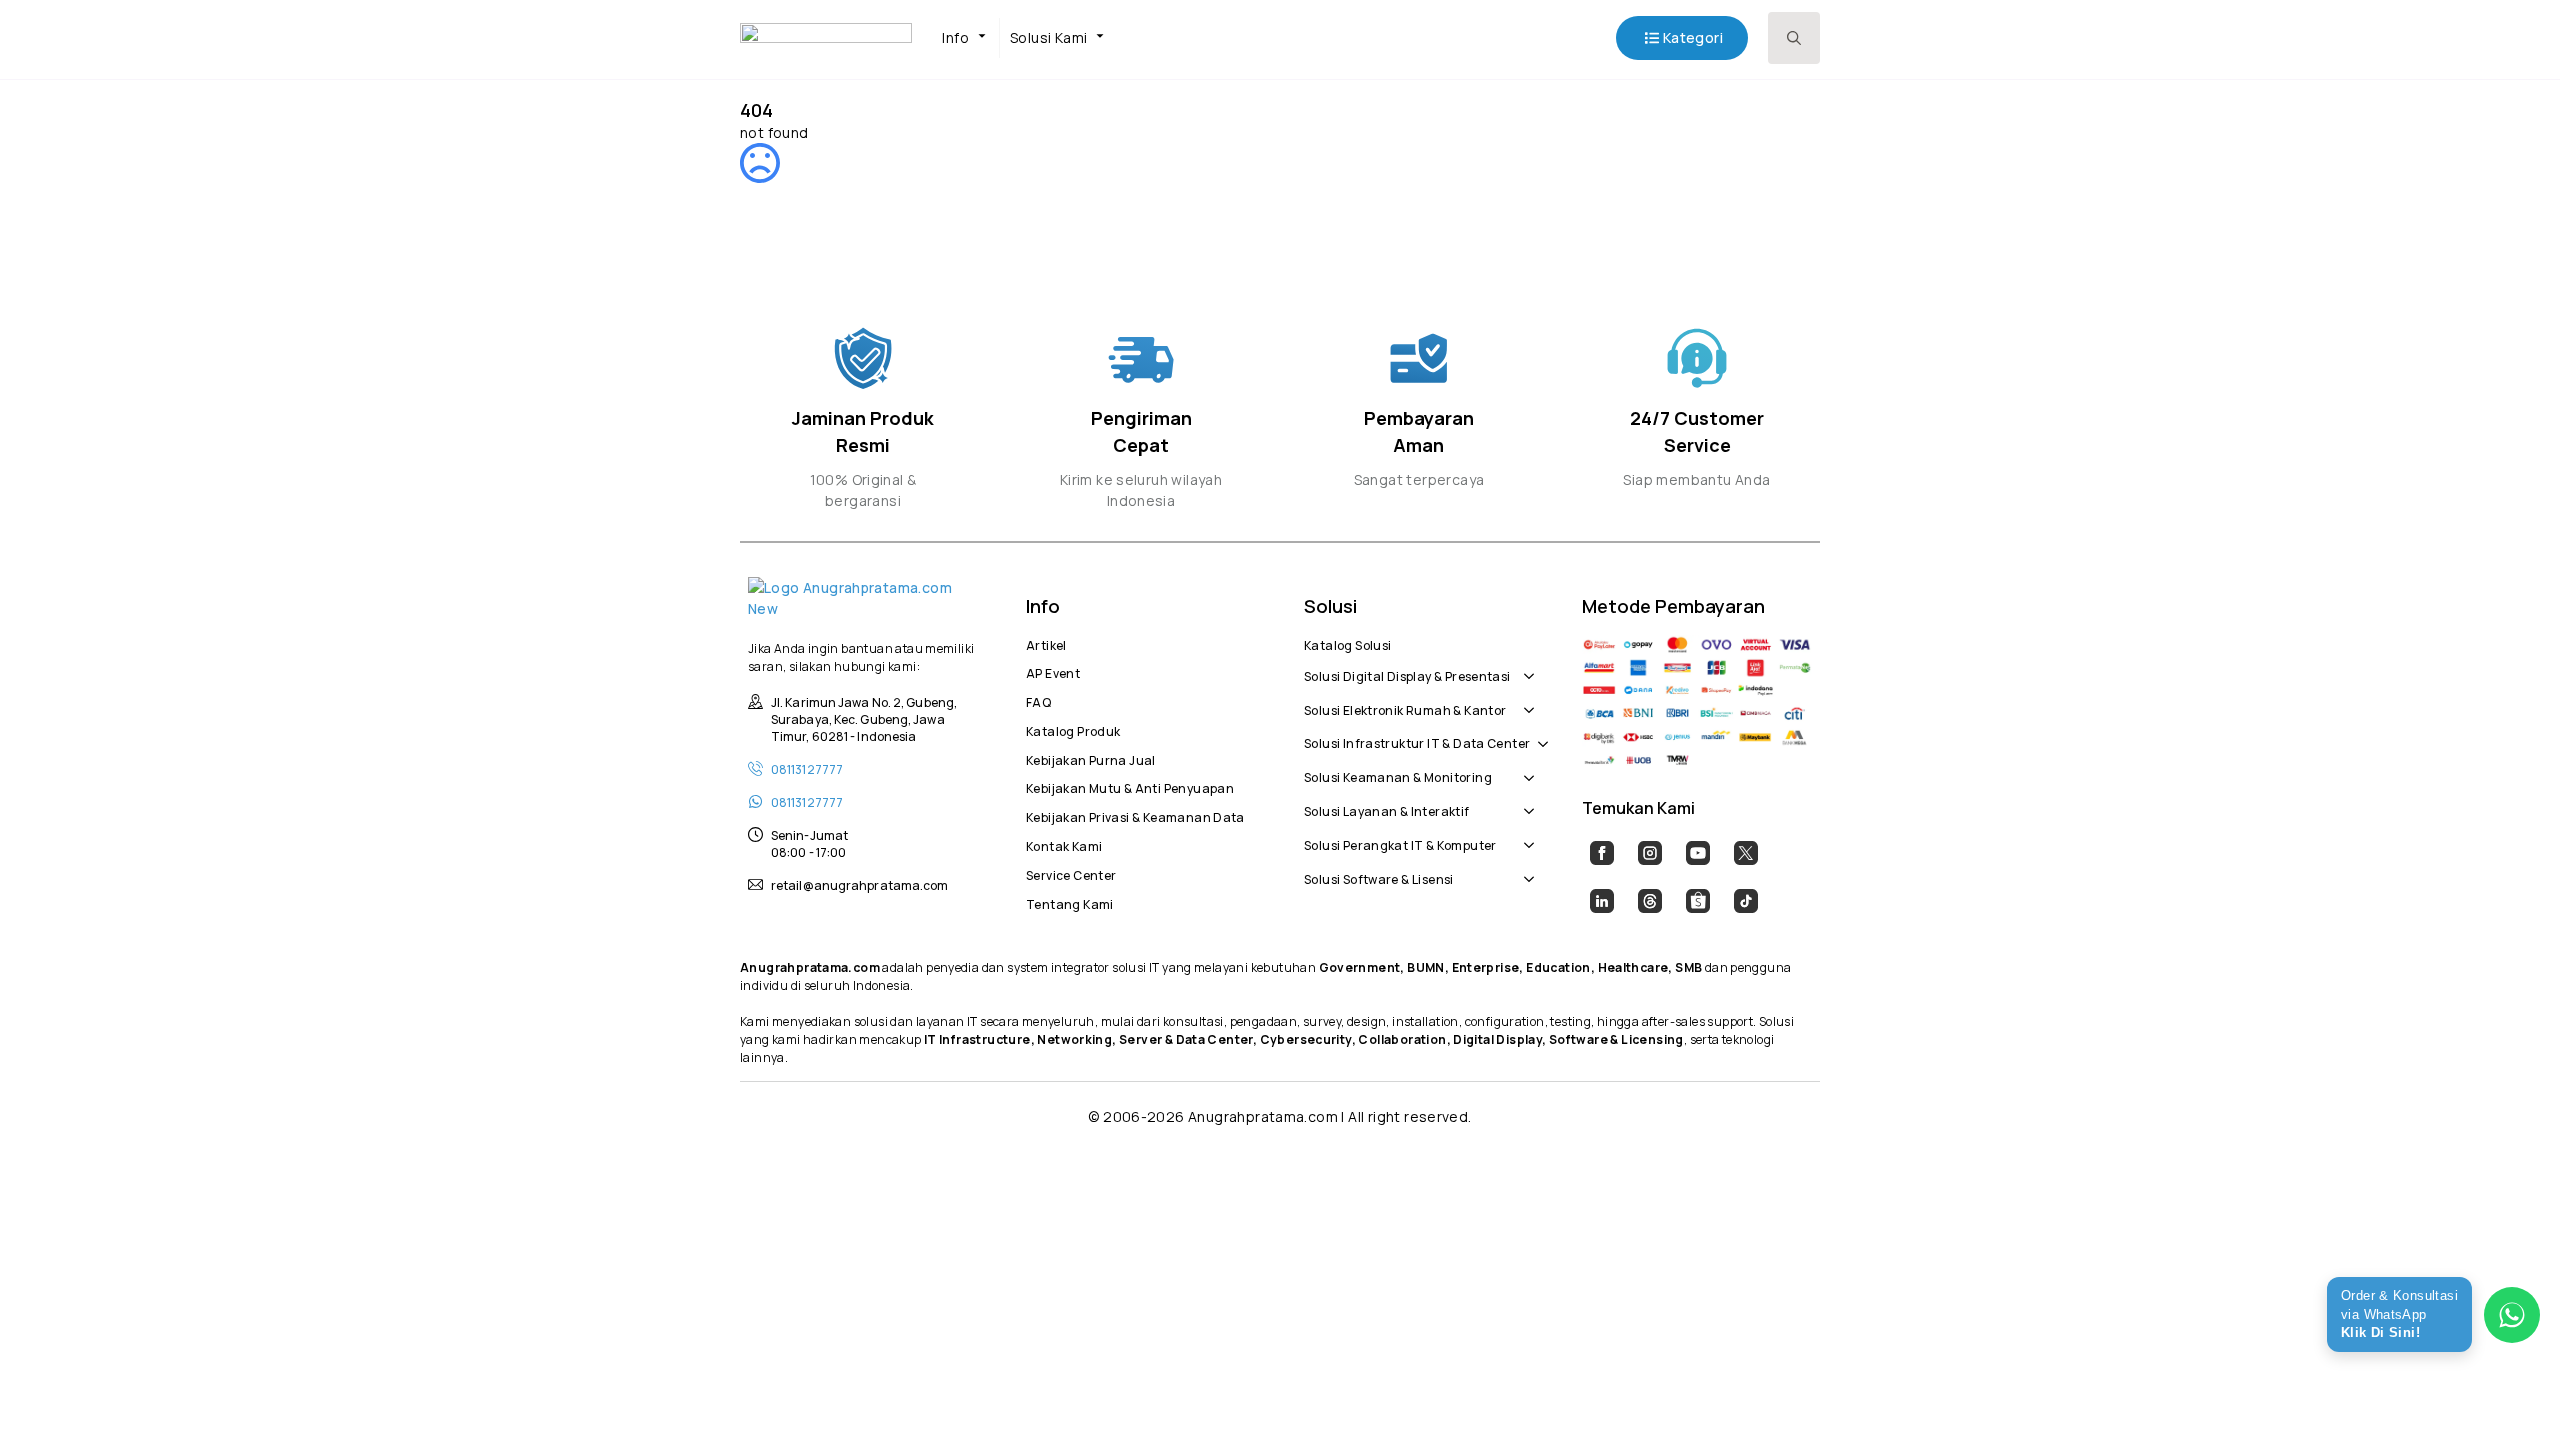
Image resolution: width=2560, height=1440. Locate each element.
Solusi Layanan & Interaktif (1387, 809)
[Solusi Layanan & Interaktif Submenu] (1525, 801)
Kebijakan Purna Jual (1091, 758)
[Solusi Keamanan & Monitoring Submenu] (1525, 767)
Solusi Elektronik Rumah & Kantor (1405, 708)
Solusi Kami (1048, 37)
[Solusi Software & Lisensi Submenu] (1525, 869)
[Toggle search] (1794, 38)
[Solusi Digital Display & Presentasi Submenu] (1525, 666)
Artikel (1046, 643)
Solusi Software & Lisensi (1379, 877)
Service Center (1071, 873)
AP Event (1053, 671)
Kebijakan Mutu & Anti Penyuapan (1130, 786)
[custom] (1602, 853)
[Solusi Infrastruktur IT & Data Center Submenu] (1539, 734)
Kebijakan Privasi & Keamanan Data (1135, 815)
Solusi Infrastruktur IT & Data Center (1417, 741)
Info (955, 37)
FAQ (1038, 700)
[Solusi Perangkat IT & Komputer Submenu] (1525, 835)
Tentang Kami (1070, 902)
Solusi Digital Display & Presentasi (1407, 674)
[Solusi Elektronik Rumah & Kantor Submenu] (1525, 700)
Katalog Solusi (1347, 643)
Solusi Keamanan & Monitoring (1398, 775)
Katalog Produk (1073, 729)
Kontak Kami (1064, 844)
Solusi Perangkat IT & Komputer (1400, 843)
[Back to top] (2510, 1390)
